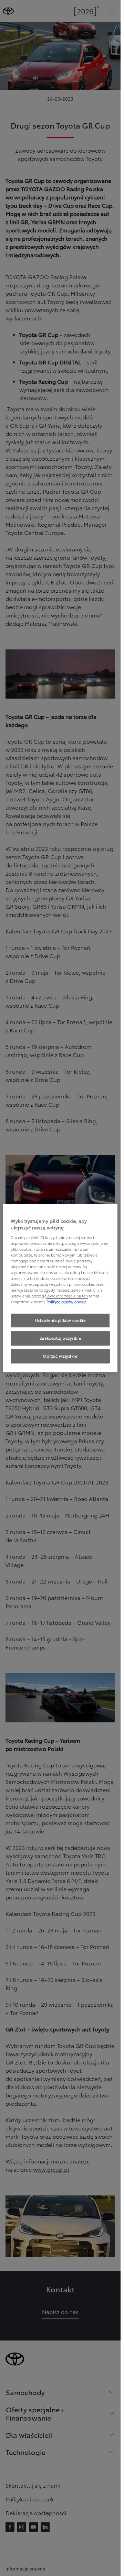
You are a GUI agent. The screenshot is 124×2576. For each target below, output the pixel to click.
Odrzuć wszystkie (60, 1356)
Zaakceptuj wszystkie (60, 1338)
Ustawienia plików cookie (60, 1320)
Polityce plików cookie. (67, 1302)
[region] (60, 1288)
